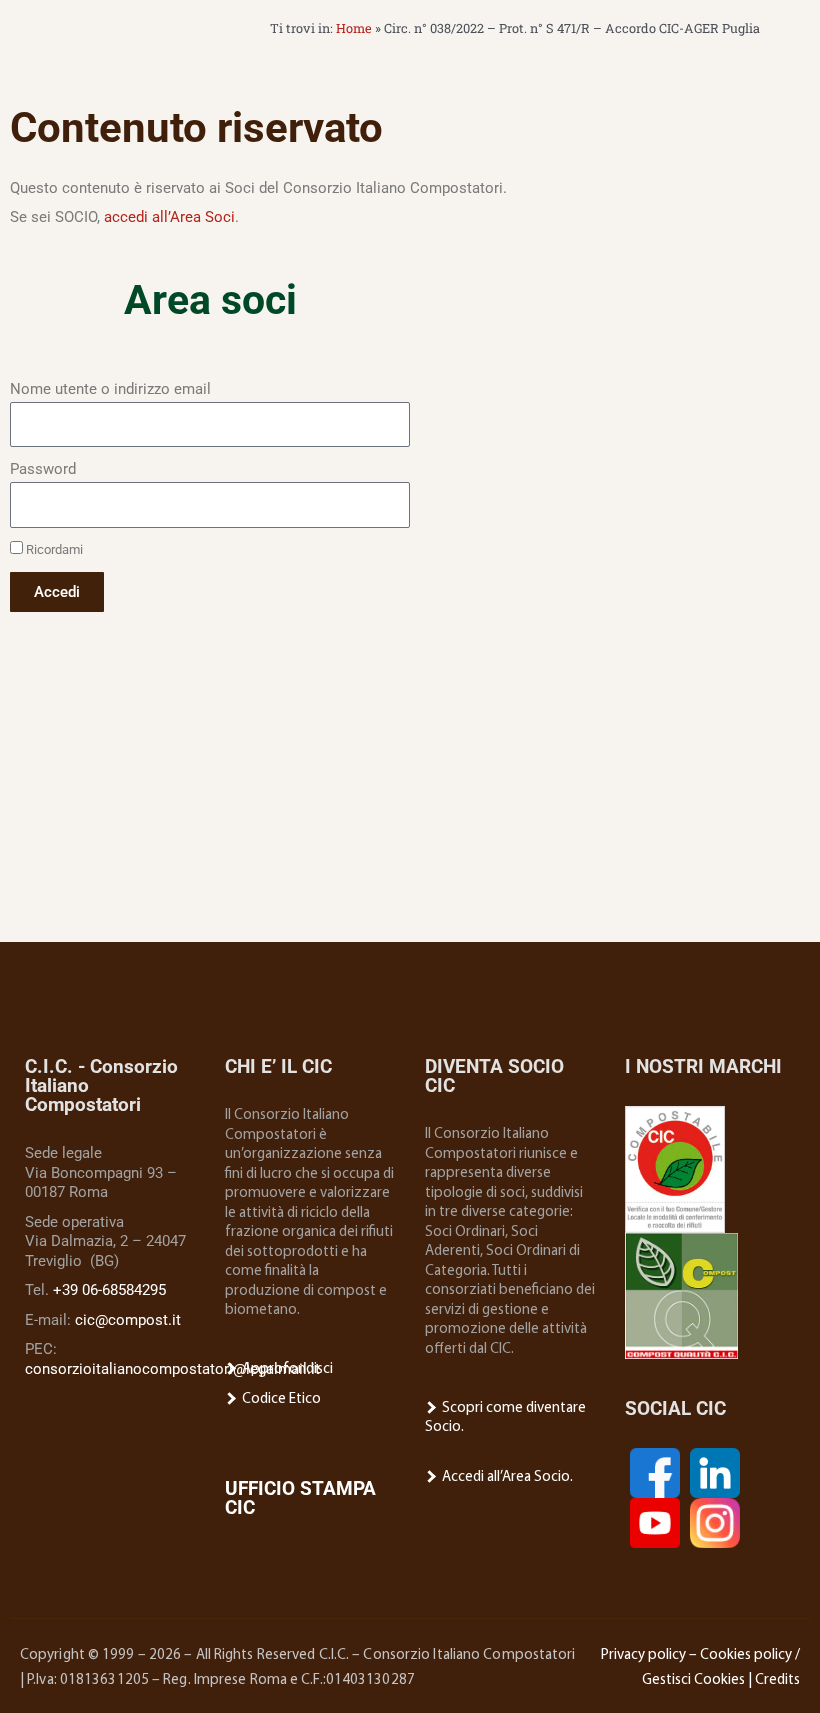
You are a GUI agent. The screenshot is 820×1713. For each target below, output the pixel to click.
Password (43, 469)
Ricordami (53, 549)
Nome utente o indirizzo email (110, 389)
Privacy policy (643, 1655)
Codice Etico (280, 1399)
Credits (777, 1680)
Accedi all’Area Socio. (506, 1477)
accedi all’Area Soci (169, 217)
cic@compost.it (128, 1320)
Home (354, 28)
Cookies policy (746, 1655)
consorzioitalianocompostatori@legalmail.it (172, 1369)
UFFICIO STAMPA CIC (300, 1498)
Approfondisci (286, 1369)
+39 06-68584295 (109, 1290)
